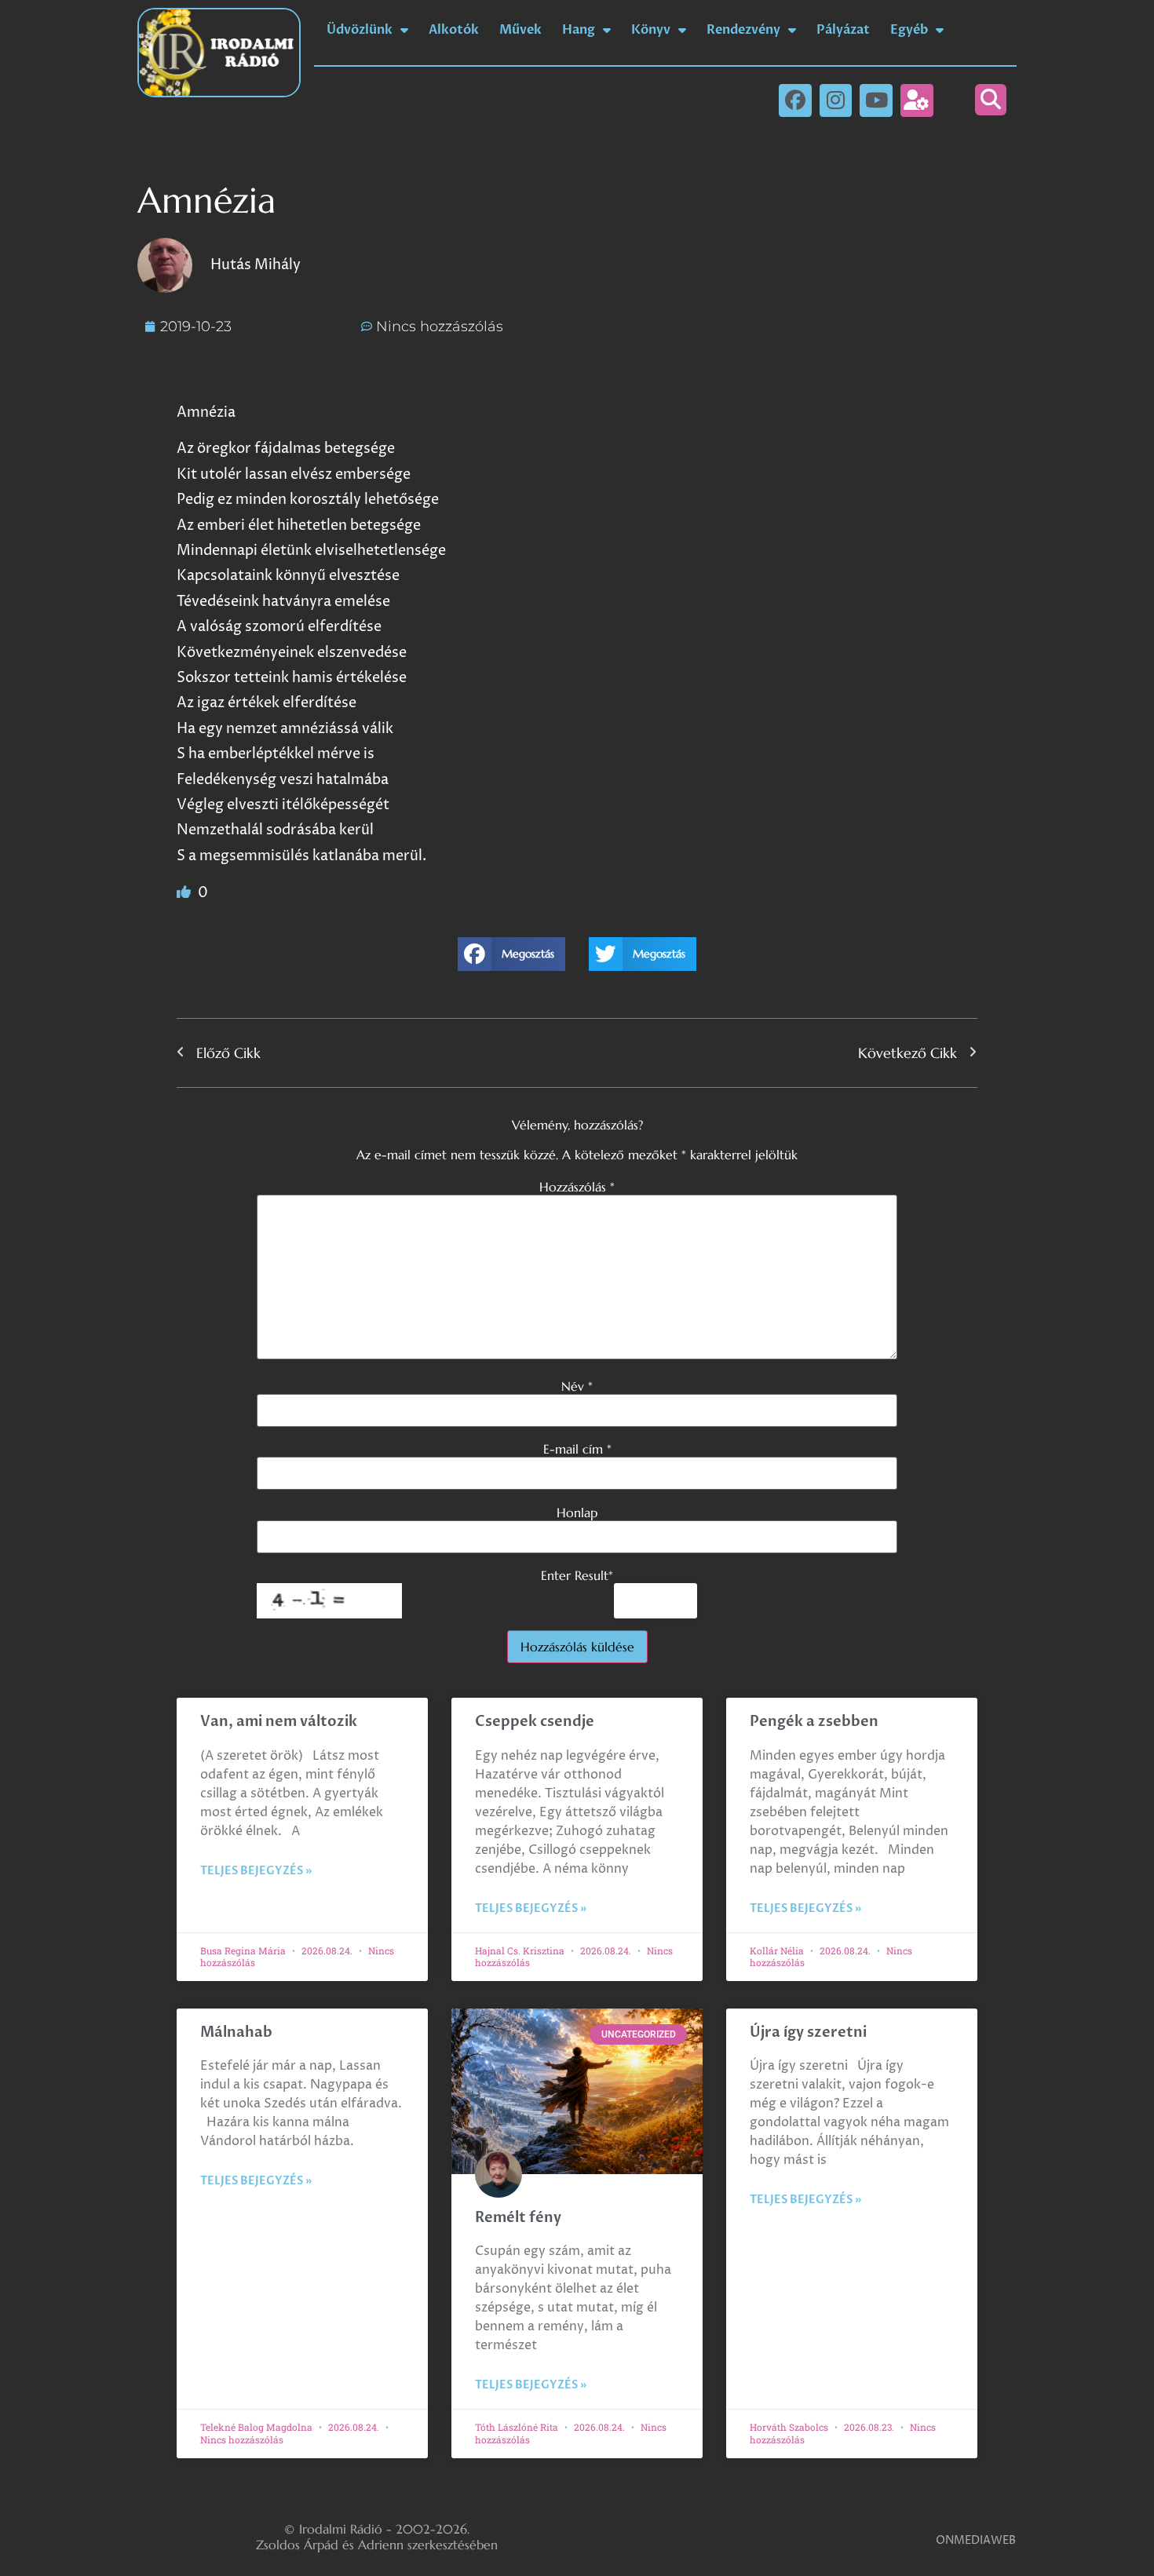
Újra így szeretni (808, 2032)
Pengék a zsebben (814, 1722)
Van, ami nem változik (280, 1722)
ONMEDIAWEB (976, 2540)
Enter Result (577, 1575)
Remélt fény (518, 2218)
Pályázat (843, 30)
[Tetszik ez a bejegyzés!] (185, 893)
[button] (991, 100)
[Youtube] (876, 100)
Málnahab (236, 2032)
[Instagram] (836, 100)
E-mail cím (577, 1449)
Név (577, 1386)
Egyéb (909, 30)
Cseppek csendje (535, 1722)
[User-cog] (917, 100)
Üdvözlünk (360, 30)
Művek (520, 30)
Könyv (651, 30)
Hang (579, 30)
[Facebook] (795, 100)
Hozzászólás (577, 1187)
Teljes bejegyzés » (256, 1871)
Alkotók (454, 30)
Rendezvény (743, 30)
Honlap (577, 1512)
